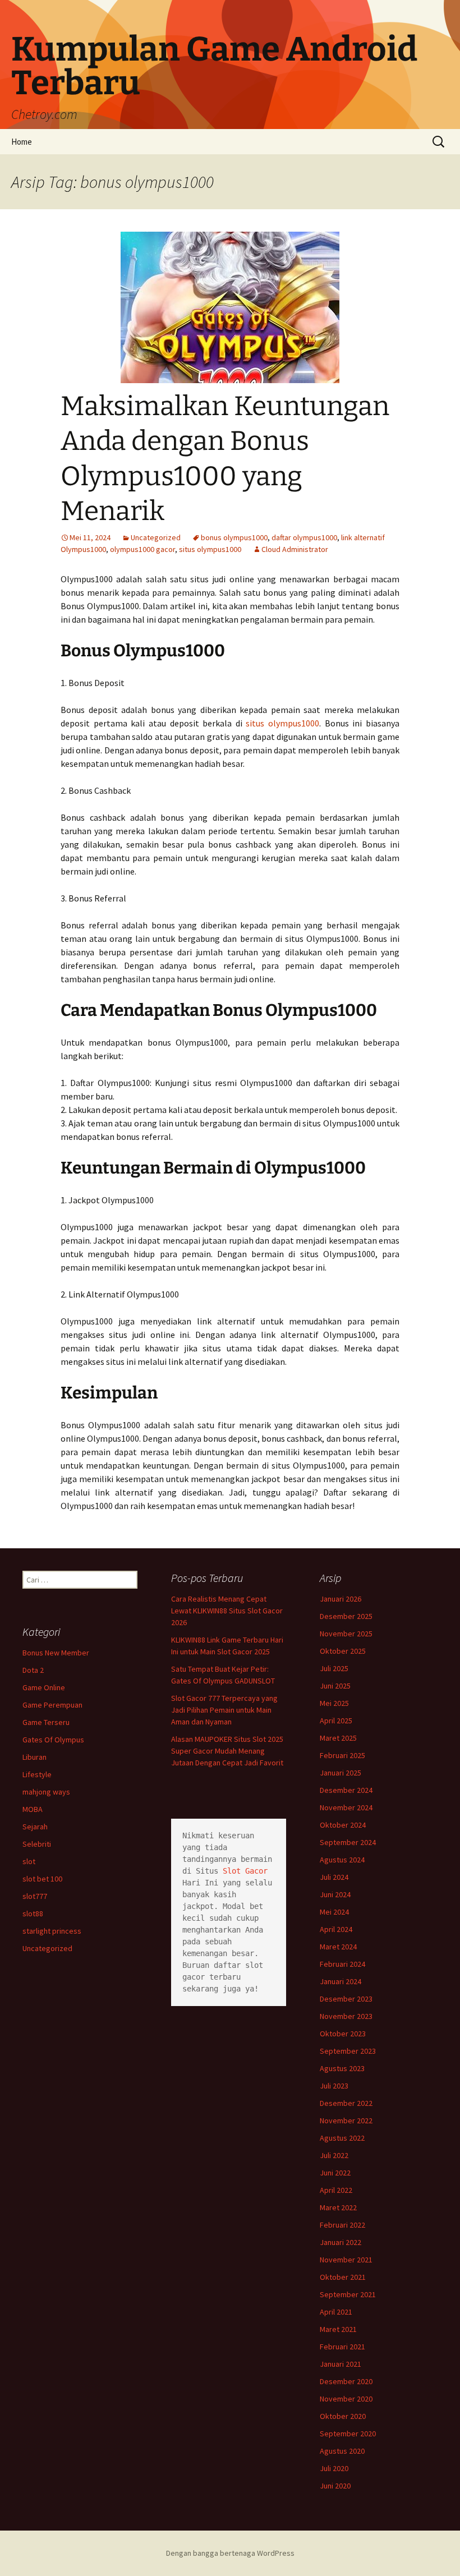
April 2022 (336, 2190)
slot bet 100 (42, 1879)
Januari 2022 (341, 2242)
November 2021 (346, 2260)
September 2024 (348, 1842)
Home (22, 142)
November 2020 (346, 2399)
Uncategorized (156, 537)
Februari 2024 (342, 1964)
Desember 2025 (346, 1616)
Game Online (44, 1687)
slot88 (33, 1913)
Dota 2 (33, 1670)
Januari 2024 (341, 1981)
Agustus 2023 (342, 2068)
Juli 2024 (334, 1877)
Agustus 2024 (342, 1860)
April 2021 (336, 2312)
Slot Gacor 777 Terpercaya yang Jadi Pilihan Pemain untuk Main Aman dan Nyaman (224, 1710)
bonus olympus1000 (234, 537)
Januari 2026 (341, 1599)
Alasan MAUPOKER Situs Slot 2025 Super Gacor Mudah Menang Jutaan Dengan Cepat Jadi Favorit (227, 1751)
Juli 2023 (334, 2086)
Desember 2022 (346, 2103)
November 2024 (346, 1807)
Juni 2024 (335, 1894)
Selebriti (37, 1844)
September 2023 (348, 2051)
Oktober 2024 (343, 1825)
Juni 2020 (335, 2486)
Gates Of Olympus (53, 1740)
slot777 (35, 1896)
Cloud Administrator (295, 549)
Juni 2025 (335, 1686)
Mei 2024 (334, 1912)
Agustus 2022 (342, 2138)
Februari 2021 (342, 2347)
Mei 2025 (334, 1703)
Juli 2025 (334, 1668)
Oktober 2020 (343, 2416)
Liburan (34, 1757)
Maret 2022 (338, 2207)
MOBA (33, 1809)
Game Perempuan (52, 1705)
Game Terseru (46, 1722)
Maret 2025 (338, 1738)
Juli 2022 (334, 2155)
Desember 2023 (346, 1999)
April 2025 (336, 1721)
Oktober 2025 (343, 1651)
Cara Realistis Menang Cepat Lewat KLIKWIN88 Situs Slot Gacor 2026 (227, 1611)
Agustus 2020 (342, 2451)
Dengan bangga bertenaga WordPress (230, 2553)
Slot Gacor (245, 1871)
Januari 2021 (341, 2364)
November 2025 (346, 1634)
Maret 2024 (338, 1947)
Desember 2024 (346, 1790)
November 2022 (346, 2120)
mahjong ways (46, 1792)
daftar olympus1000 (304, 537)
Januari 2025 (341, 1773)
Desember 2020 (346, 2381)
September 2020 (348, 2434)
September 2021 (348, 2294)
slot (29, 1861)
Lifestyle (37, 1774)
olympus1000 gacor (142, 549)
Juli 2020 (334, 2468)
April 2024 (336, 1929)
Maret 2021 (338, 2329)
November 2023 (346, 2016)
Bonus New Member (56, 1653)
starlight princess (52, 1931)
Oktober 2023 (343, 2034)
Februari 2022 (342, 2225)
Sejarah (35, 1827)
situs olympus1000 (210, 549)
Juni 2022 (335, 2173)
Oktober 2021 (343, 2277)
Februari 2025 (342, 1755)
